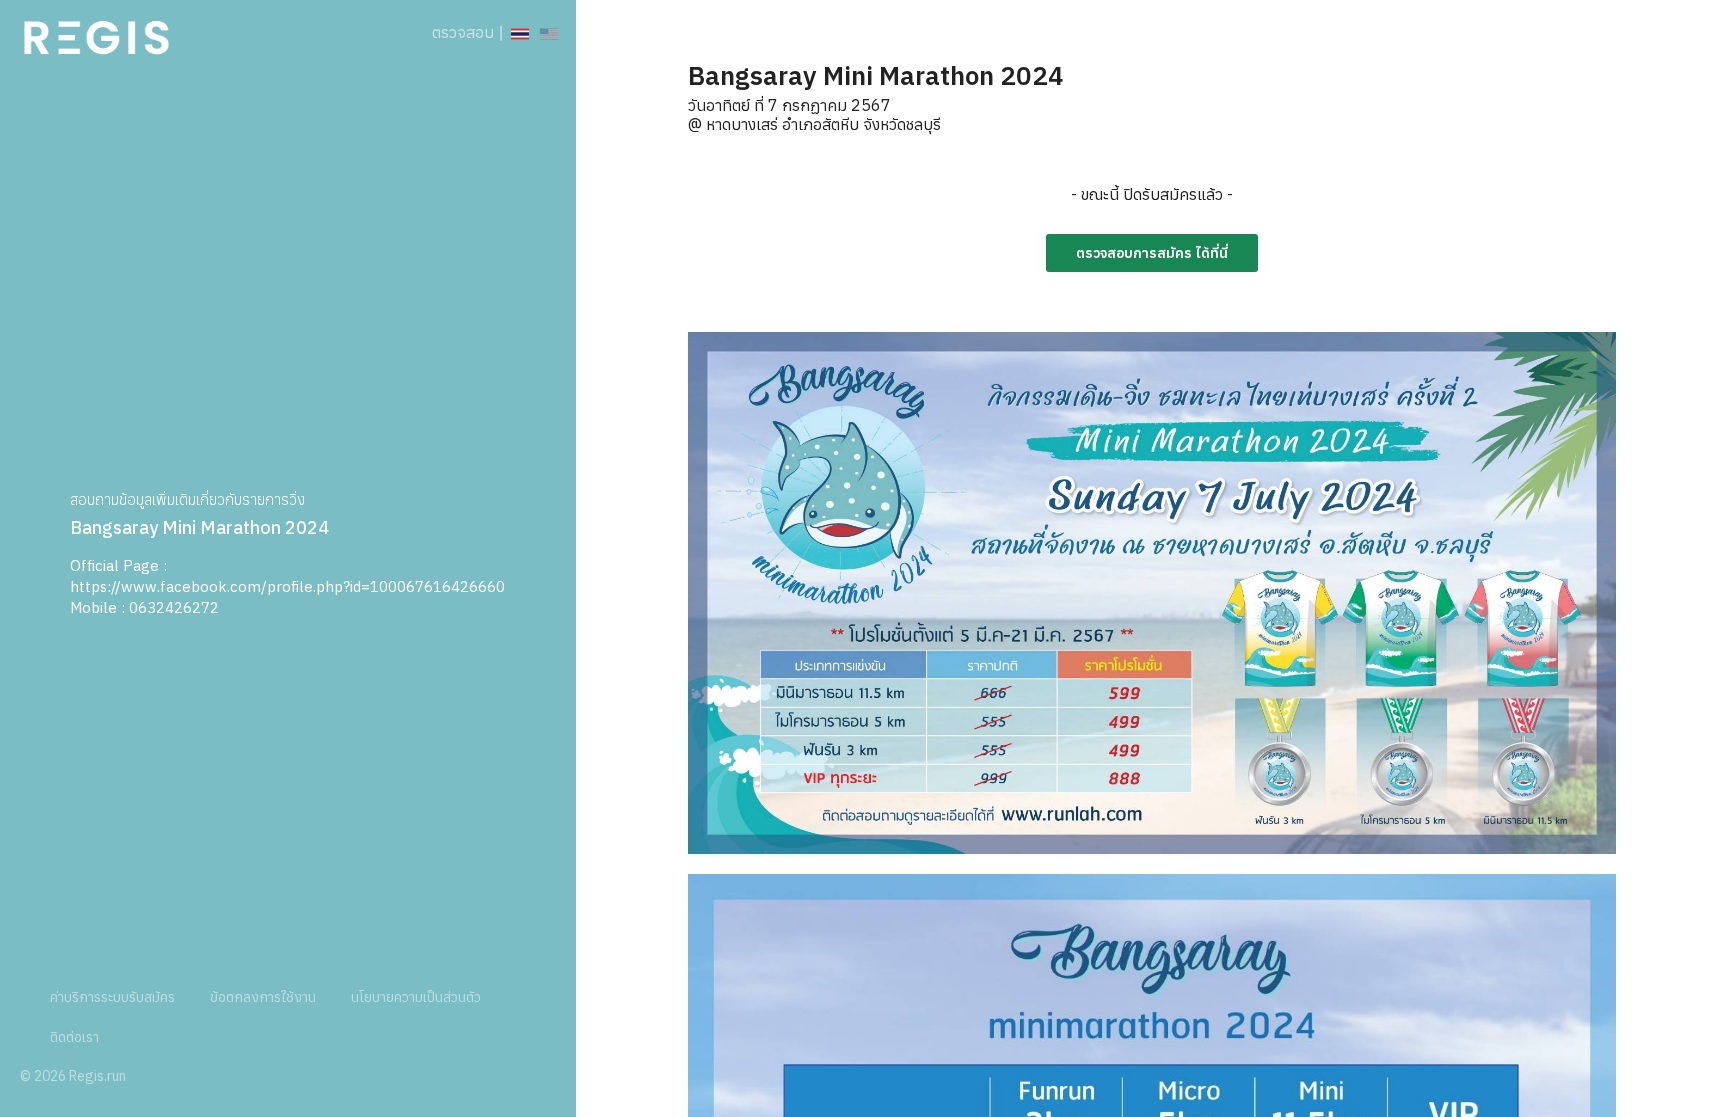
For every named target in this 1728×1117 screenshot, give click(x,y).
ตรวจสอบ (463, 32)
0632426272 (174, 607)
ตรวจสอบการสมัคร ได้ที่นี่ (1152, 253)
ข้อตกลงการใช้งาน (263, 997)
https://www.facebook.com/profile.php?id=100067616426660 (287, 586)
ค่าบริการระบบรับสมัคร (112, 997)
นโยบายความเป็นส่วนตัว (416, 997)
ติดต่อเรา (74, 1037)
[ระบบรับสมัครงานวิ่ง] (96, 32)
